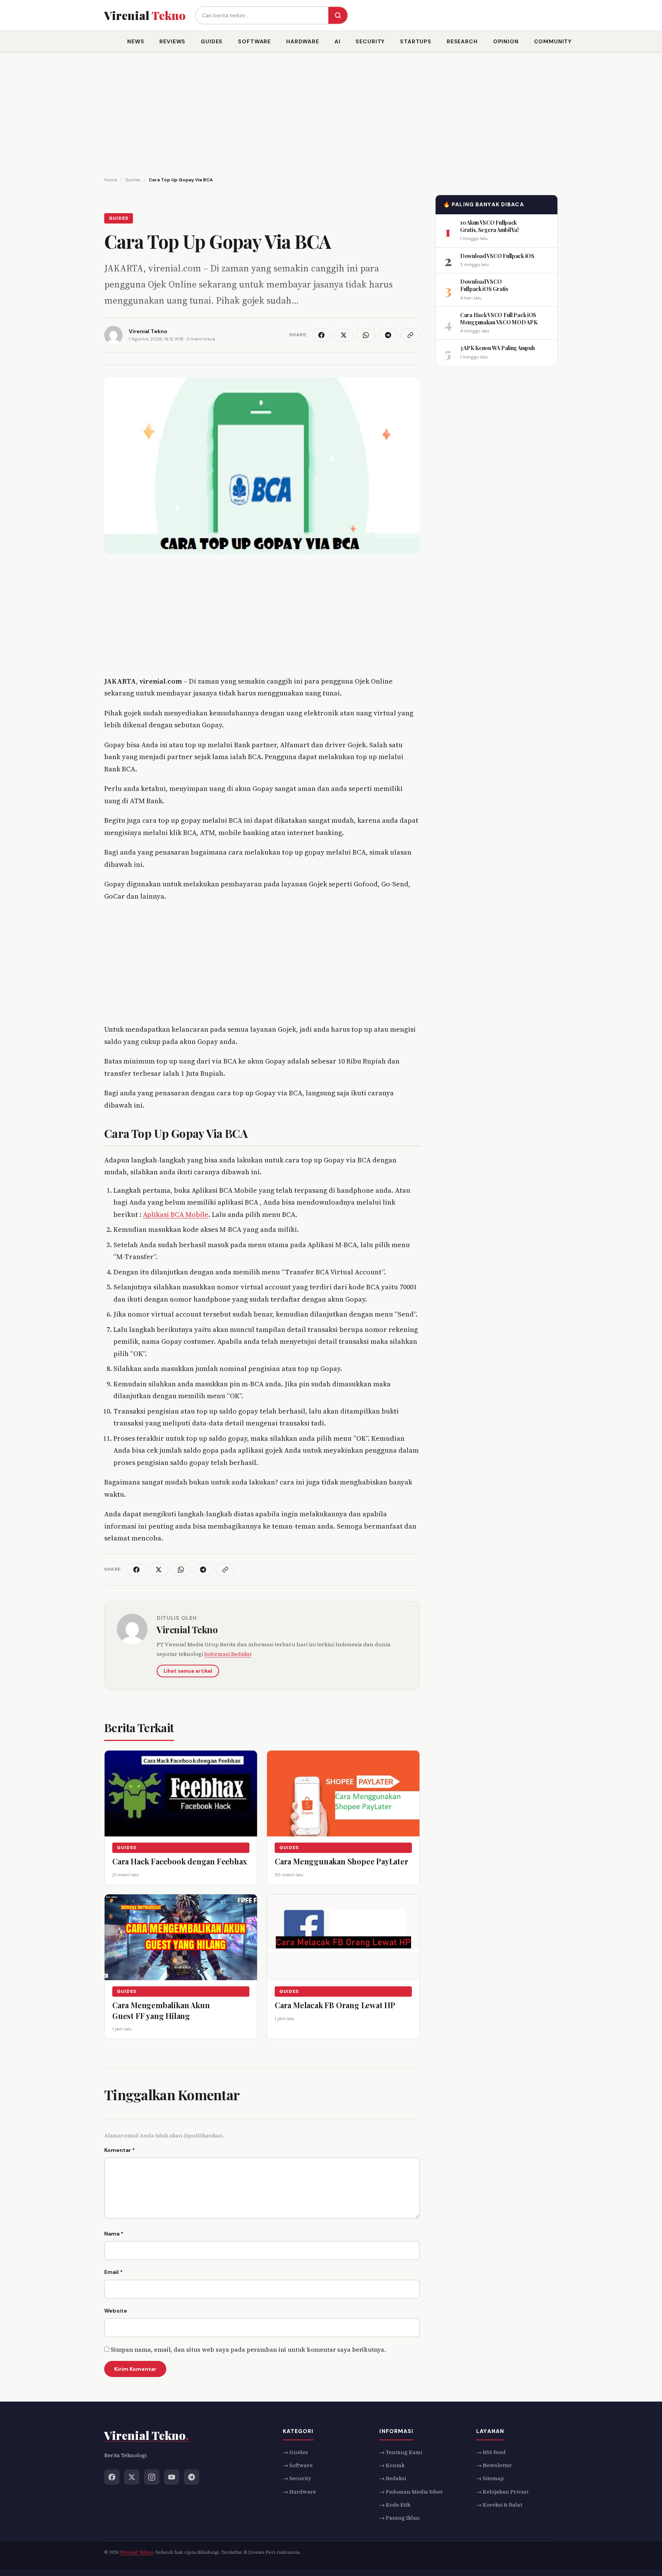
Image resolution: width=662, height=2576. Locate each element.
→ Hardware (299, 2491)
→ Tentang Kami (401, 2452)
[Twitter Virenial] (132, 2477)
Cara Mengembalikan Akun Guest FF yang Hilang (161, 2010)
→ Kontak (392, 2465)
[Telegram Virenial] (192, 2477)
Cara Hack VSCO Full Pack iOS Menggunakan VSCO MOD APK (499, 318)
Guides (212, 41)
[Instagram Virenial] (152, 2477)
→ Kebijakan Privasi (502, 2491)
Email (113, 2272)
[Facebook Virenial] (112, 2477)
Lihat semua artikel (188, 1671)
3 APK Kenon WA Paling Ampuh (497, 348)
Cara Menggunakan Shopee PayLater (342, 1861)
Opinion (506, 41)
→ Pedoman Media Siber (411, 2491)
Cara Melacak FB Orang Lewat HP (335, 2005)
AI (338, 41)
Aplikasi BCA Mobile (176, 1214)
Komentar (120, 2150)
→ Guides (295, 2452)
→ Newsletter (494, 2465)
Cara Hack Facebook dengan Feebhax (179, 1861)
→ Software (298, 2465)
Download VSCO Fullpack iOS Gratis (484, 285)
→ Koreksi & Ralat (499, 2505)
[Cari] (338, 15)
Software (254, 41)
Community (553, 41)
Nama (114, 2234)
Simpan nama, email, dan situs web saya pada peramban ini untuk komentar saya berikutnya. (248, 2349)
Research (462, 41)
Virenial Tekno (187, 1629)
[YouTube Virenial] (172, 2477)
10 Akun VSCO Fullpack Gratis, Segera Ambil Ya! (489, 226)
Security (370, 41)
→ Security (297, 2478)
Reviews (172, 41)
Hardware (303, 41)
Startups (416, 41)
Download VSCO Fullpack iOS (497, 256)
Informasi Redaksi (228, 1654)
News (136, 41)
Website (116, 2311)
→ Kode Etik (395, 2505)
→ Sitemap (490, 2478)
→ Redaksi (393, 2478)
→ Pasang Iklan (400, 2518)
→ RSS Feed (491, 2452)
